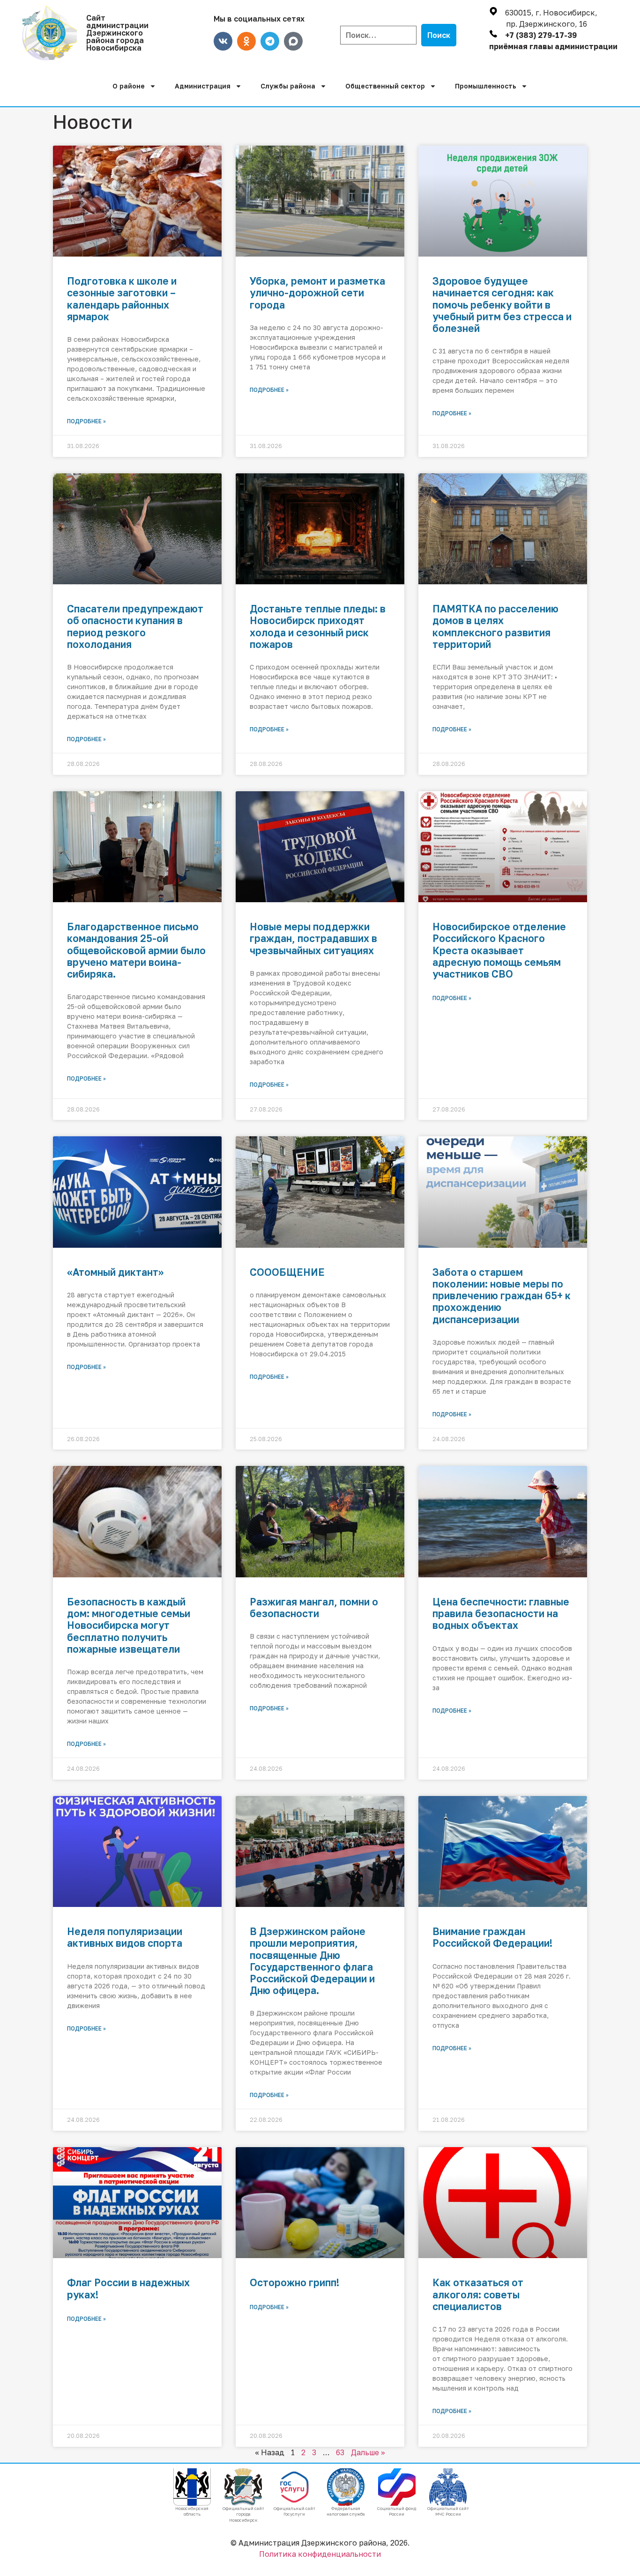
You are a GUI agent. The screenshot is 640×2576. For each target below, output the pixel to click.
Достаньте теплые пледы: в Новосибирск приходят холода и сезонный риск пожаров (318, 626)
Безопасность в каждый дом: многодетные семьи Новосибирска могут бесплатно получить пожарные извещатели (129, 1625)
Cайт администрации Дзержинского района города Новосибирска (117, 33)
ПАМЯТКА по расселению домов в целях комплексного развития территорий (495, 626)
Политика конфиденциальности (320, 2554)
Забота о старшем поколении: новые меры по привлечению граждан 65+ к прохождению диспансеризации (502, 1296)
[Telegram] (270, 41)
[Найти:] (378, 35)
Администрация (203, 86)
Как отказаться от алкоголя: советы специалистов (478, 2294)
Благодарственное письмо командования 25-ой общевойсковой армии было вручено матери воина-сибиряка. (136, 950)
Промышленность (486, 86)
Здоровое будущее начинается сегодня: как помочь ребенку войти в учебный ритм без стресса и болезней (502, 305)
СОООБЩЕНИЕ (287, 1272)
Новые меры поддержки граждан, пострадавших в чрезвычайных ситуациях (313, 938)
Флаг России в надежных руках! (128, 2288)
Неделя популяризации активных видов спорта (125, 1937)
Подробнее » (86, 421)
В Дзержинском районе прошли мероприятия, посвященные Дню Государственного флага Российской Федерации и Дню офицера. (312, 1961)
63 (340, 2452)
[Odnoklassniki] (246, 41)
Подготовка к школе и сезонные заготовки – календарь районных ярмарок (122, 299)
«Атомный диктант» (115, 1272)
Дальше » (368, 2452)
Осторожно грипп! (294, 2282)
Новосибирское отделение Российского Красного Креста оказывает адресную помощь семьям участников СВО (499, 950)
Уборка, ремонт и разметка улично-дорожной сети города (317, 293)
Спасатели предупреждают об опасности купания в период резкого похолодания (135, 626)
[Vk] (223, 41)
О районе (129, 86)
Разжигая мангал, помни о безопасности (314, 1608)
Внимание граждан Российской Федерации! (492, 1937)
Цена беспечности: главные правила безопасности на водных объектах (501, 1613)
